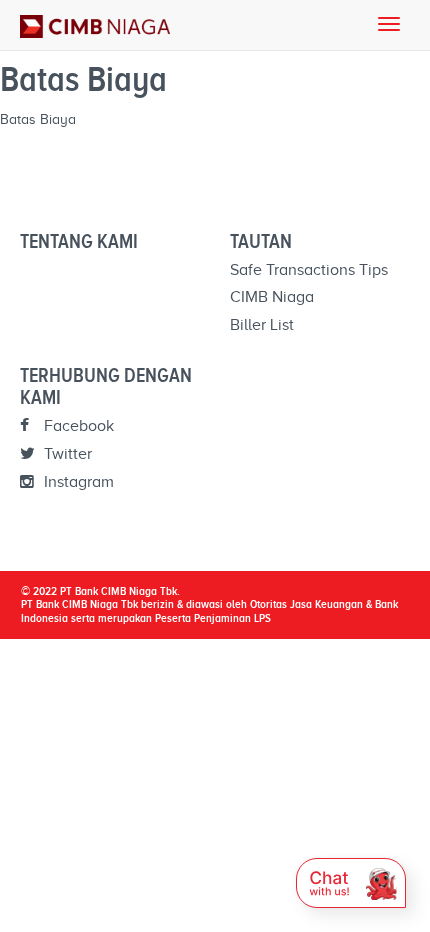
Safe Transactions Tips (309, 270)
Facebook (77, 426)
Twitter (66, 454)
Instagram (77, 482)
